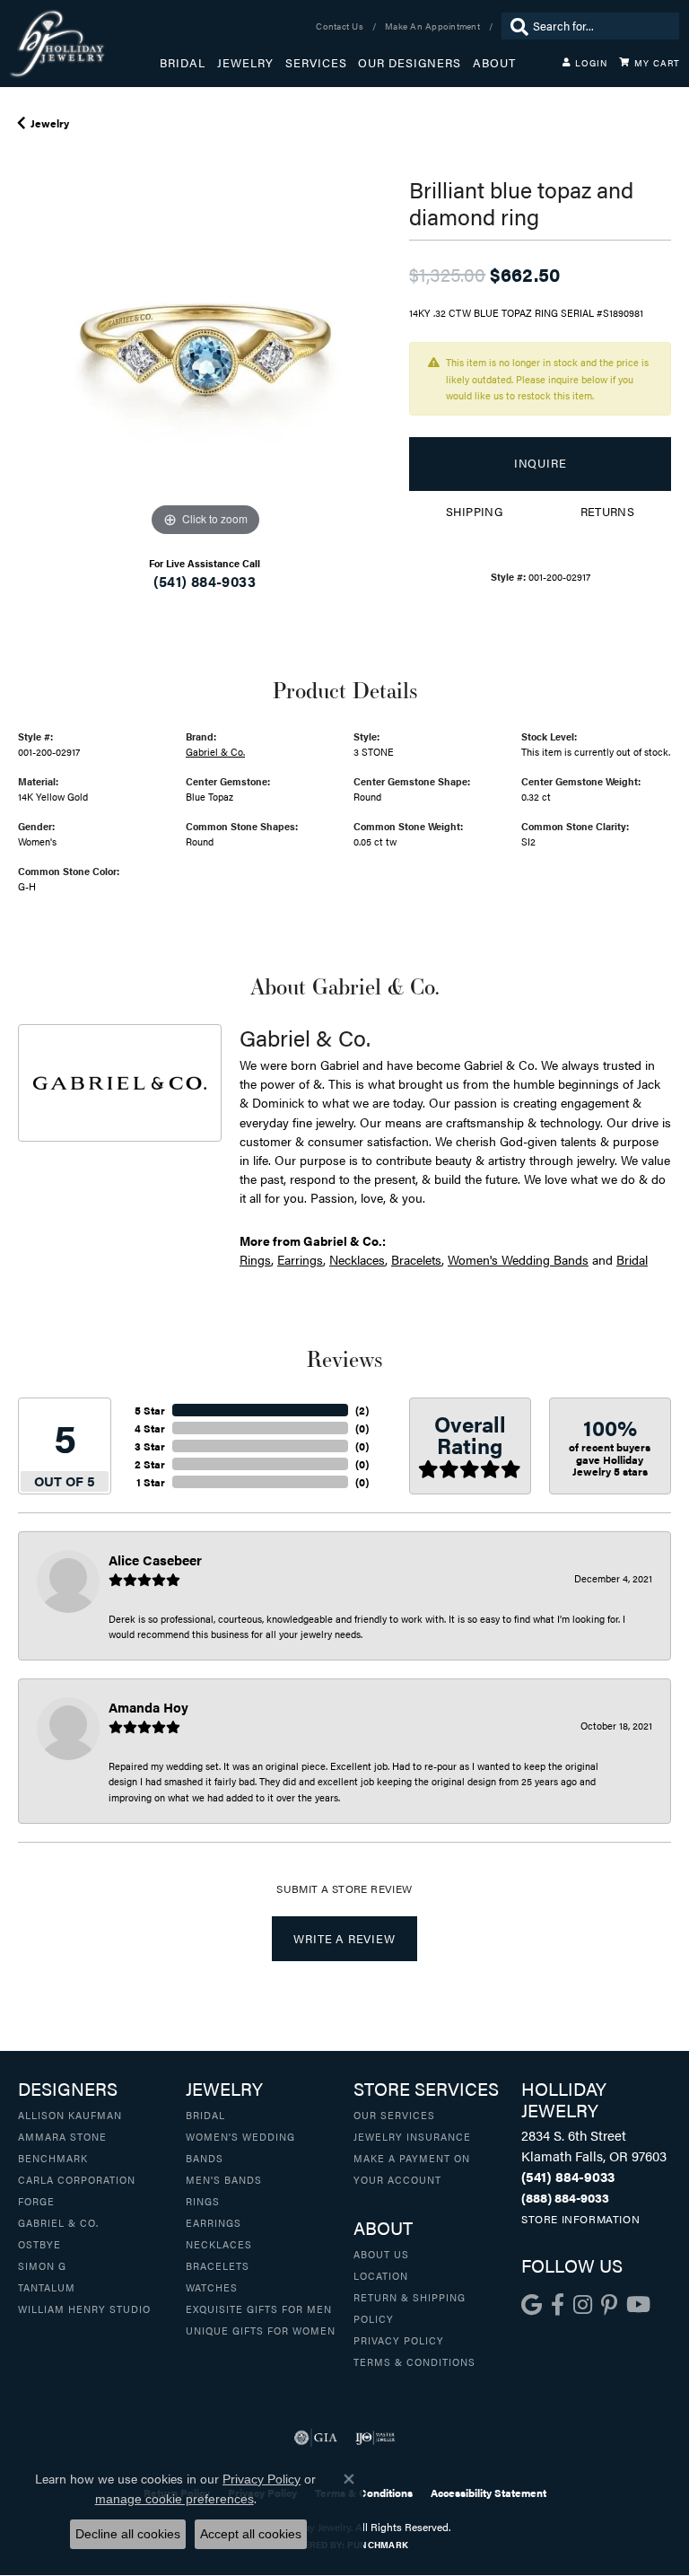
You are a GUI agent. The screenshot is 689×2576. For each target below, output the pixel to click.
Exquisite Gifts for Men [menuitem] (259, 2309)
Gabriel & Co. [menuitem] (58, 2222)
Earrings (300, 1259)
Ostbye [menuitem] (39, 2244)
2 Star (150, 1464)
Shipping (474, 512)
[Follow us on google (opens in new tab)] (532, 2305)
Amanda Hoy (148, 1707)
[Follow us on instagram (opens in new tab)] (583, 2305)
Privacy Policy (399, 2340)
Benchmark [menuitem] (53, 2158)
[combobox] (602, 26)
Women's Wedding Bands (518, 1259)
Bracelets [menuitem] (218, 2265)
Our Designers (410, 63)
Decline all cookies (128, 2534)
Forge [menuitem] (36, 2201)
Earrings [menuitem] (214, 2222)
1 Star (151, 1482)
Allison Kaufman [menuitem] (70, 2115)
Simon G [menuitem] (42, 2265)
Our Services (394, 2115)
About (494, 63)
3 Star (150, 1446)
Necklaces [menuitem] (219, 2244)
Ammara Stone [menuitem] (62, 2136)
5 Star (150, 1410)
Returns (608, 512)
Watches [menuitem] (212, 2287)
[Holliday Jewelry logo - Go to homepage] (84, 44)
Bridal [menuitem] (205, 2115)
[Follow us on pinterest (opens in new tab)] (609, 2305)
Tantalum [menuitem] (47, 2287)
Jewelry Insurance (412, 2136)
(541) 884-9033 (205, 581)
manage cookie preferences (174, 2499)
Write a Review (344, 1939)
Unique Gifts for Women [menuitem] (261, 2330)
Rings (255, 1259)
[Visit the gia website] (316, 2438)
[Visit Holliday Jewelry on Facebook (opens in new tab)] (558, 2305)
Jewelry (245, 63)
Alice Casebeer (155, 1560)
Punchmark (378, 2545)
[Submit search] (515, 26)
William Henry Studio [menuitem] (84, 2309)
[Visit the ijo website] (375, 2438)
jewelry (50, 123)
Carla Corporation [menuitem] (77, 2179)
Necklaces (357, 1259)
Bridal (183, 63)
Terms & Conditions (414, 2361)
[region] (205, 355)
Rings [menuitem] (203, 2201)
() (362, 1410)
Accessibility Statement (488, 2493)
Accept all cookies (251, 2534)
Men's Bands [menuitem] (224, 2179)
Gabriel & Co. (215, 751)
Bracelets (416, 1259)
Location (381, 2275)
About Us (381, 2254)
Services (316, 63)
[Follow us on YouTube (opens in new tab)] (638, 2305)
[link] (341, 26)
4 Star (150, 1428)
